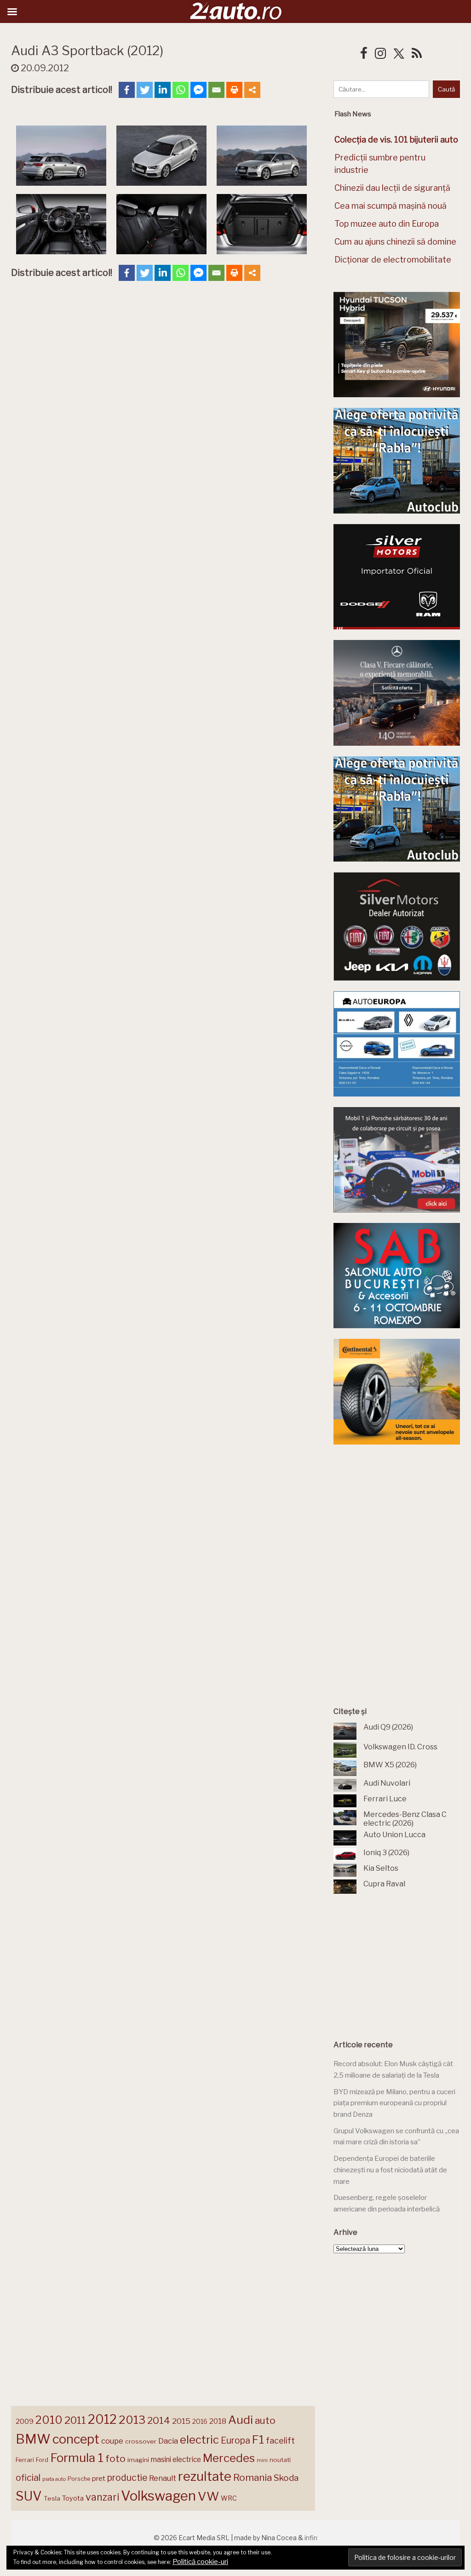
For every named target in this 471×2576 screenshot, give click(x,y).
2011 (75, 2420)
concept (76, 2439)
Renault (163, 2478)
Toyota (73, 2498)
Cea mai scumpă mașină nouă (391, 206)
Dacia (168, 2441)
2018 (218, 2421)
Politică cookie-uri (200, 2562)
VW (208, 2496)
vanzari (102, 2497)
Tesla (52, 2498)
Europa (235, 2440)
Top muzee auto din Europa (387, 224)
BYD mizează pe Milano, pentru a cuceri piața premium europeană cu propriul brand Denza (394, 2103)
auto (265, 2420)
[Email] (216, 90)
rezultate (205, 2476)
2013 (132, 2420)
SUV (29, 2496)
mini (262, 2460)
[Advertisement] (402, 1513)
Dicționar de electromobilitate (393, 260)
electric (199, 2440)
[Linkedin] (163, 90)
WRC (229, 2498)
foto (115, 2459)
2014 (159, 2420)
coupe (112, 2441)
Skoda (286, 2478)
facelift (280, 2441)
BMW (33, 2439)
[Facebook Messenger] (198, 90)
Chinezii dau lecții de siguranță (392, 188)
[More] (252, 90)
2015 (181, 2421)
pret (99, 2478)
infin (311, 2538)
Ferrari (25, 2460)
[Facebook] (127, 90)
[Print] (234, 90)
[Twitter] (145, 90)
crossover (141, 2441)
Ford (42, 2460)
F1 (258, 2439)
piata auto (54, 2479)
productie (127, 2478)
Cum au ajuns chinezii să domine (395, 242)
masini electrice (176, 2459)
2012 (102, 2419)
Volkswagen (158, 2496)
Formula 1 (77, 2458)
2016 (200, 2421)
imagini (138, 2460)
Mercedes (229, 2458)
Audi (241, 2420)
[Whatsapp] (181, 90)
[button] (61, 157)
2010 (49, 2420)
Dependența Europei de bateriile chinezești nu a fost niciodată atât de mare (390, 2170)
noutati (280, 2460)
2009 (25, 2421)
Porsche (79, 2479)
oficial (28, 2478)
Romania (253, 2477)
